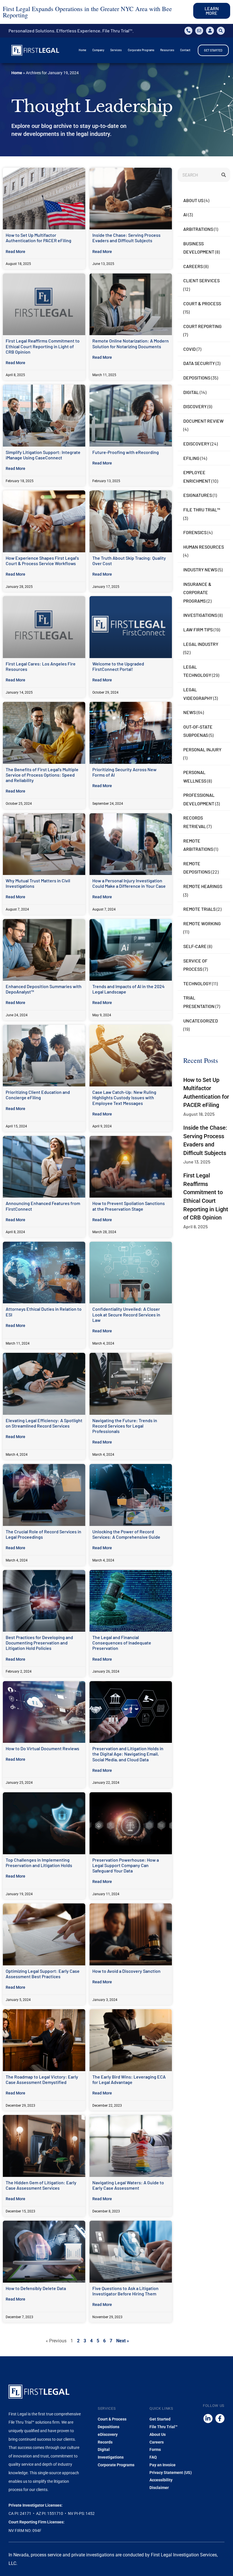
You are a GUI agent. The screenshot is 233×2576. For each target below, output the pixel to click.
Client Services (201, 280)
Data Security (199, 363)
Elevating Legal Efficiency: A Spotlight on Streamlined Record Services (44, 1423)
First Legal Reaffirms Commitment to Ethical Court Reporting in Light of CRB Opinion (43, 346)
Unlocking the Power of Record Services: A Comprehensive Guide (126, 1534)
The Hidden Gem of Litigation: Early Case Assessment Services (41, 2185)
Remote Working (202, 923)
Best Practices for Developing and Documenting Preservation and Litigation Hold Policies (39, 1643)
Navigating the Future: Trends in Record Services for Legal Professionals (125, 1426)
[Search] (223, 175)
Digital (191, 392)
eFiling (191, 458)
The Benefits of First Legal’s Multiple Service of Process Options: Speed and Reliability (42, 775)
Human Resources (204, 547)
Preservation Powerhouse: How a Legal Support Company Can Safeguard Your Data (126, 1865)
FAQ (153, 2457)
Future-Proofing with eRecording (126, 452)
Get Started (160, 2419)
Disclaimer (159, 2488)
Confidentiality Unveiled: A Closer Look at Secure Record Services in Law (126, 1314)
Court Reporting (202, 326)
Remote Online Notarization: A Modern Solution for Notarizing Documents (131, 343)
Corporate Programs (116, 2465)
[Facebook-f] (220, 2419)
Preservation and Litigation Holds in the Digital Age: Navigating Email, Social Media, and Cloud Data (128, 1754)
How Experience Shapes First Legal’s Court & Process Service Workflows (42, 561)
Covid (190, 349)
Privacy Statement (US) (171, 2473)
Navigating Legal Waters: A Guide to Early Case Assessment (128, 2185)
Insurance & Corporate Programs (197, 592)
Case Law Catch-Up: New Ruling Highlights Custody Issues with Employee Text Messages (124, 1097)
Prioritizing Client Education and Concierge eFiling (38, 1095)
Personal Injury (202, 749)
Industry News (200, 570)
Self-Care (195, 946)
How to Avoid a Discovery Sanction (126, 1971)
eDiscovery (196, 444)
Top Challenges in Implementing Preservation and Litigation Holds (39, 1862)
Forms (155, 2450)
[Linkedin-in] (208, 2419)
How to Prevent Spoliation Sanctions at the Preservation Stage (129, 1206)
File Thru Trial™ (202, 510)
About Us (193, 200)
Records (105, 2442)
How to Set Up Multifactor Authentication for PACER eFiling (39, 238)
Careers (193, 266)
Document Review (203, 421)
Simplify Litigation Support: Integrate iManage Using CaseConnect (43, 455)
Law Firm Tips (198, 630)
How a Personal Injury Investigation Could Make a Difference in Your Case (129, 883)
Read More (15, 252)
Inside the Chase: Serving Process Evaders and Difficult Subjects (126, 238)
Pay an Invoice (163, 2465)
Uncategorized (201, 1021)
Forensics (195, 532)
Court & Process (202, 303)
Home (17, 73)
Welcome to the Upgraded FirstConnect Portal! (118, 666)
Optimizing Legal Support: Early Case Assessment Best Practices (43, 1974)
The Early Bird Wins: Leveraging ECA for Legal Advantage (129, 2079)
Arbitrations (198, 229)
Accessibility (161, 2480)
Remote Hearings (203, 886)
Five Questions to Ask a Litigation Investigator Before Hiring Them (125, 2291)
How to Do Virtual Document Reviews (42, 1748)
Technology (197, 983)
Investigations (200, 615)
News (190, 712)
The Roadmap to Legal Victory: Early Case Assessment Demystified (42, 2079)
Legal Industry (201, 644)
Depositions (197, 378)
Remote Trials (199, 909)
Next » (123, 2341)
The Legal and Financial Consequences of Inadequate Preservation (122, 1643)
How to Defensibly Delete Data (36, 2288)
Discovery (195, 406)
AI (185, 214)
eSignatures (198, 495)
